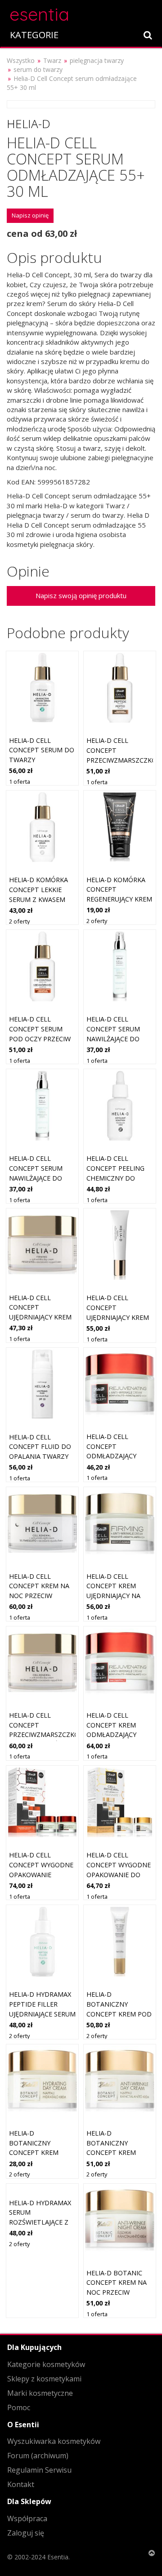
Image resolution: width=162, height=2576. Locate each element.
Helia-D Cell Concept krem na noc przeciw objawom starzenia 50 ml (39, 1596)
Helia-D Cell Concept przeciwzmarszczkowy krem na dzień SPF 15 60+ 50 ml (49, 1734)
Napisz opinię (30, 215)
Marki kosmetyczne (40, 2393)
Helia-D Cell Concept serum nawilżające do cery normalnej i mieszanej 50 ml (116, 1038)
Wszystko (21, 60)
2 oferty (19, 921)
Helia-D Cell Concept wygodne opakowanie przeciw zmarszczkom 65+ (41, 1874)
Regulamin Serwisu (39, 2470)
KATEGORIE (34, 35)
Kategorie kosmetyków (46, 2364)
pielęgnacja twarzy (97, 60)
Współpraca (27, 2518)
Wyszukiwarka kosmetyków (54, 2441)
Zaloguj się (26, 2533)
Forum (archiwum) (38, 2456)
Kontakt (21, 2484)
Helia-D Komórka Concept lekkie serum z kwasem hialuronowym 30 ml (40, 899)
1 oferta (20, 782)
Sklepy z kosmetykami (44, 2379)
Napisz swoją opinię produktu (81, 595)
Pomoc (19, 2407)
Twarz (52, 60)
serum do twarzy (38, 69)
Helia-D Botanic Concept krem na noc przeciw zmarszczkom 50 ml (117, 2292)
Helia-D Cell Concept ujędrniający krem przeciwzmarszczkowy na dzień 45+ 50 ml (49, 1317)
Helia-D (29, 124)
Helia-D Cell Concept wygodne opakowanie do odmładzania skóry (119, 1874)
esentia (39, 13)
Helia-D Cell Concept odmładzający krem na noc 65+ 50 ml (119, 1456)
